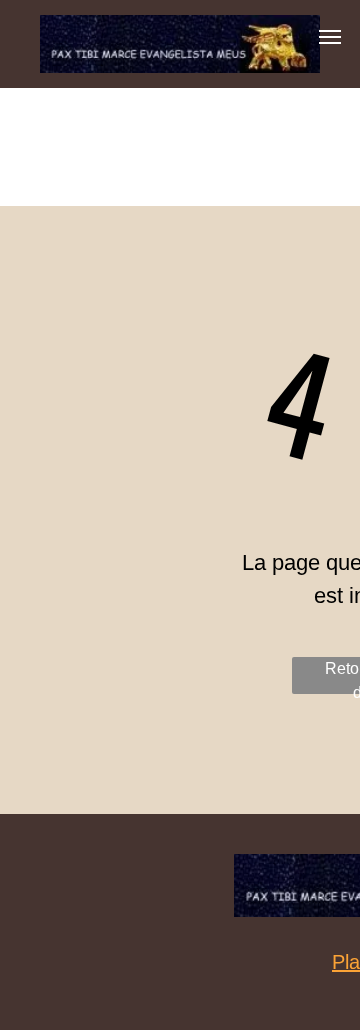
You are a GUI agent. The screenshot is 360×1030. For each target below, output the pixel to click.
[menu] (330, 37)
